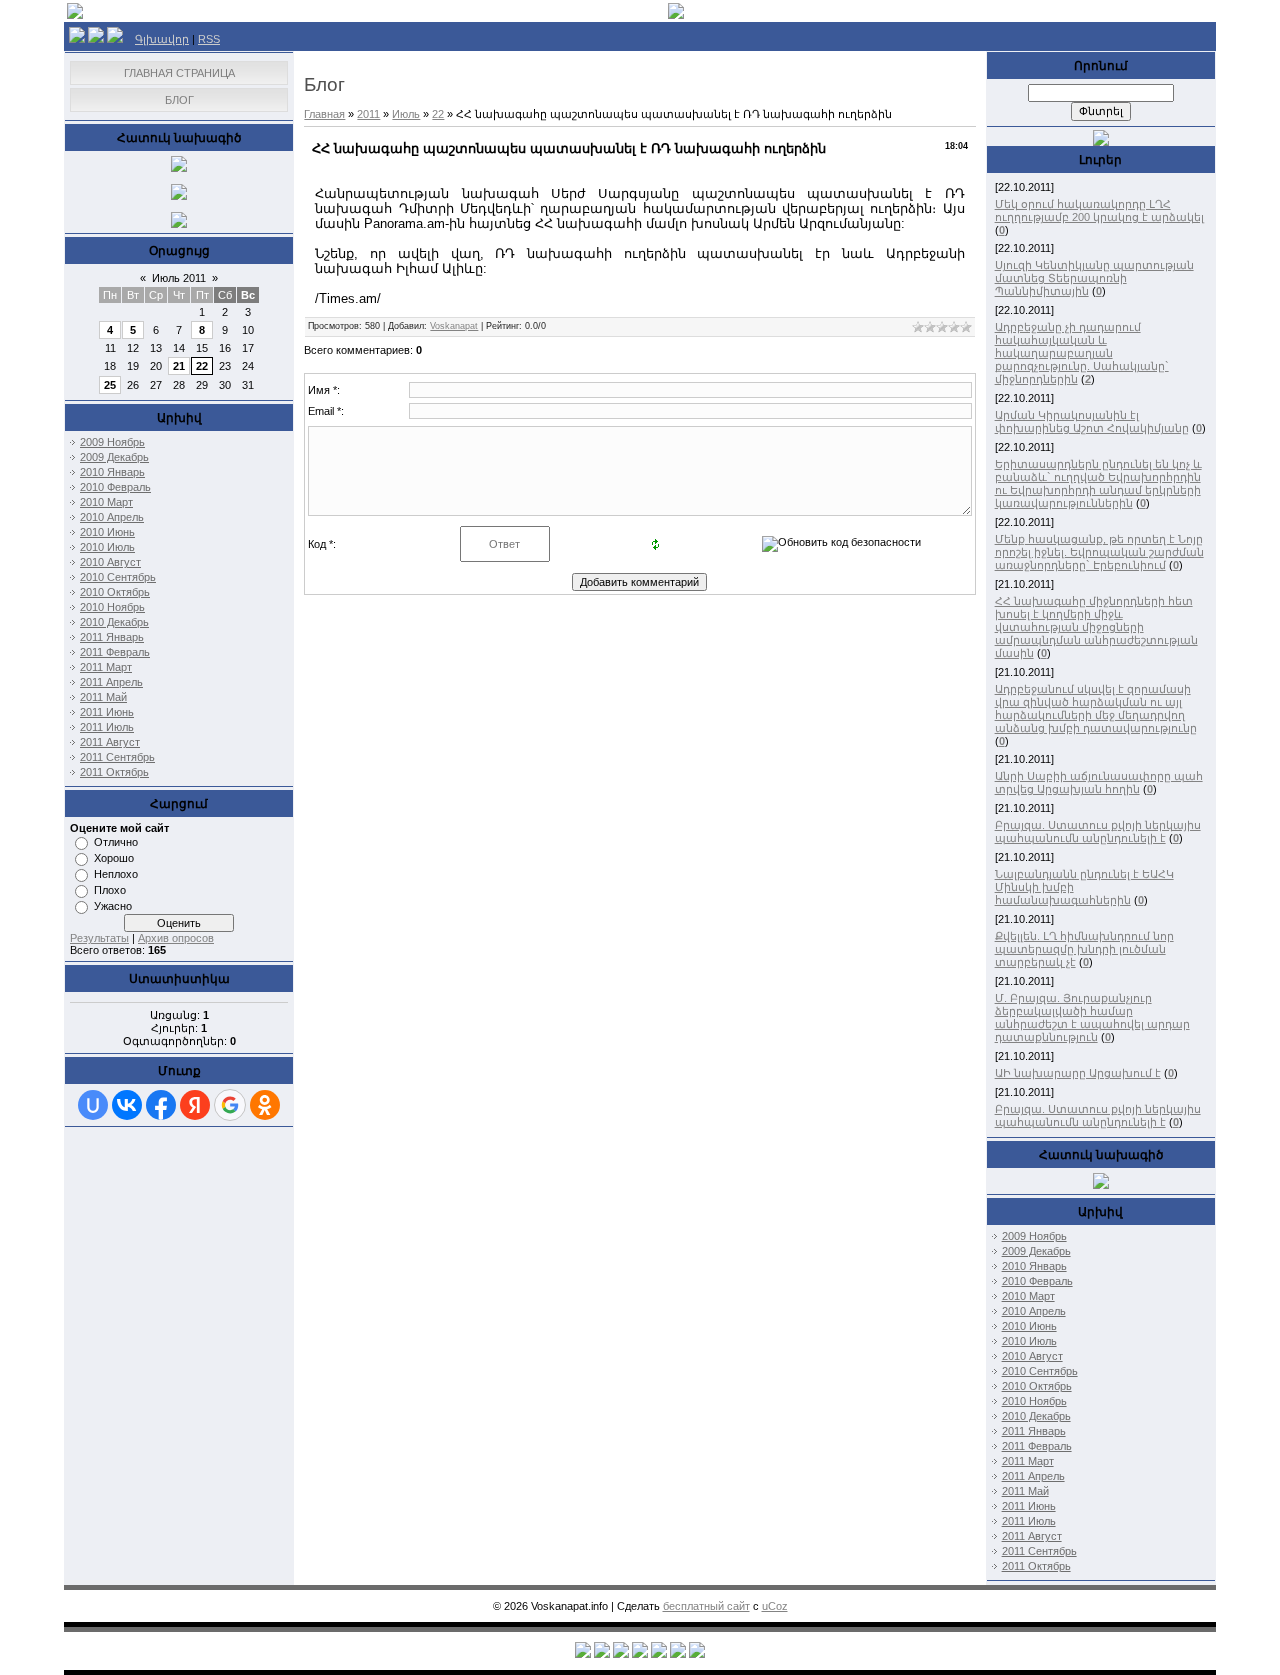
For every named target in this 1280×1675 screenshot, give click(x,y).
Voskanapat (454, 326)
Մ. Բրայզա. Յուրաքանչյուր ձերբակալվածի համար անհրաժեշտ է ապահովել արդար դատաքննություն (1092, 1017)
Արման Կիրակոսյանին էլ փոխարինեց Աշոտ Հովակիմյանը (1092, 421)
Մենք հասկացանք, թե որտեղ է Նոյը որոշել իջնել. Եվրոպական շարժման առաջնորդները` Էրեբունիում (1099, 552)
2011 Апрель (111, 682)
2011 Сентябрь (117, 757)
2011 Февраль (115, 652)
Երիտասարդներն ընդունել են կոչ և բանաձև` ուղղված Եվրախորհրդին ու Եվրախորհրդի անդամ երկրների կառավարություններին (1098, 483)
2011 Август (110, 742)
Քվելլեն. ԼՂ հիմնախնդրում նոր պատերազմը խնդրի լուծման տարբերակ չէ (1084, 949)
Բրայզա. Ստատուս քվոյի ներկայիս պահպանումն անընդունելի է (1098, 831)
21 (179, 366)
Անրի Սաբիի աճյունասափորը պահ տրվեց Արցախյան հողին (1099, 782)
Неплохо (116, 874)
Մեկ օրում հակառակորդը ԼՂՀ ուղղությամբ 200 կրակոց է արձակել (1099, 210)
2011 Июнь (107, 712)
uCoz (775, 1606)
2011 (368, 114)
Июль (406, 114)
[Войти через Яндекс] (195, 1105)
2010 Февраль (115, 487)
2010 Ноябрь (112, 607)
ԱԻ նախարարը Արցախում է (1078, 1073)
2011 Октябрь (114, 772)
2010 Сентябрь (118, 577)
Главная (324, 114)
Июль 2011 (179, 278)
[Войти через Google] (230, 1105)
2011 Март (106, 667)
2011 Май (103, 697)
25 (110, 385)
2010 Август (110, 562)
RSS (209, 39)
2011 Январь (112, 637)
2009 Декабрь (114, 457)
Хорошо (114, 858)
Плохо (110, 890)
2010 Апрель (112, 517)
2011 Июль (107, 727)
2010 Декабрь (114, 622)
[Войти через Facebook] (161, 1105)
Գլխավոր (162, 39)
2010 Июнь (107, 532)
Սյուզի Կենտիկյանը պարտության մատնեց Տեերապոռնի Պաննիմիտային (1094, 278)
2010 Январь (112, 472)
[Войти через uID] (93, 1105)
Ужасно (113, 906)
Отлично (116, 842)
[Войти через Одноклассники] (265, 1105)
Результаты (99, 938)
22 (202, 366)
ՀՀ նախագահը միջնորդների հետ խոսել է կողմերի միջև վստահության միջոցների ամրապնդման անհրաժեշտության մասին (1096, 627)
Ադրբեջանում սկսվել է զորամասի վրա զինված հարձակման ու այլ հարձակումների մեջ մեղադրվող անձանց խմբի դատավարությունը (1096, 708)
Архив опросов (176, 938)
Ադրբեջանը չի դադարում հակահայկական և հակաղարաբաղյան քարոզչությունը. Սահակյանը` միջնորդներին (1082, 353)
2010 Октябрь (115, 592)
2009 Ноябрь (112, 442)
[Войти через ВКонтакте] (127, 1105)
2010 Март (106, 502)
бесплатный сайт (706, 1606)
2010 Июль (107, 547)
